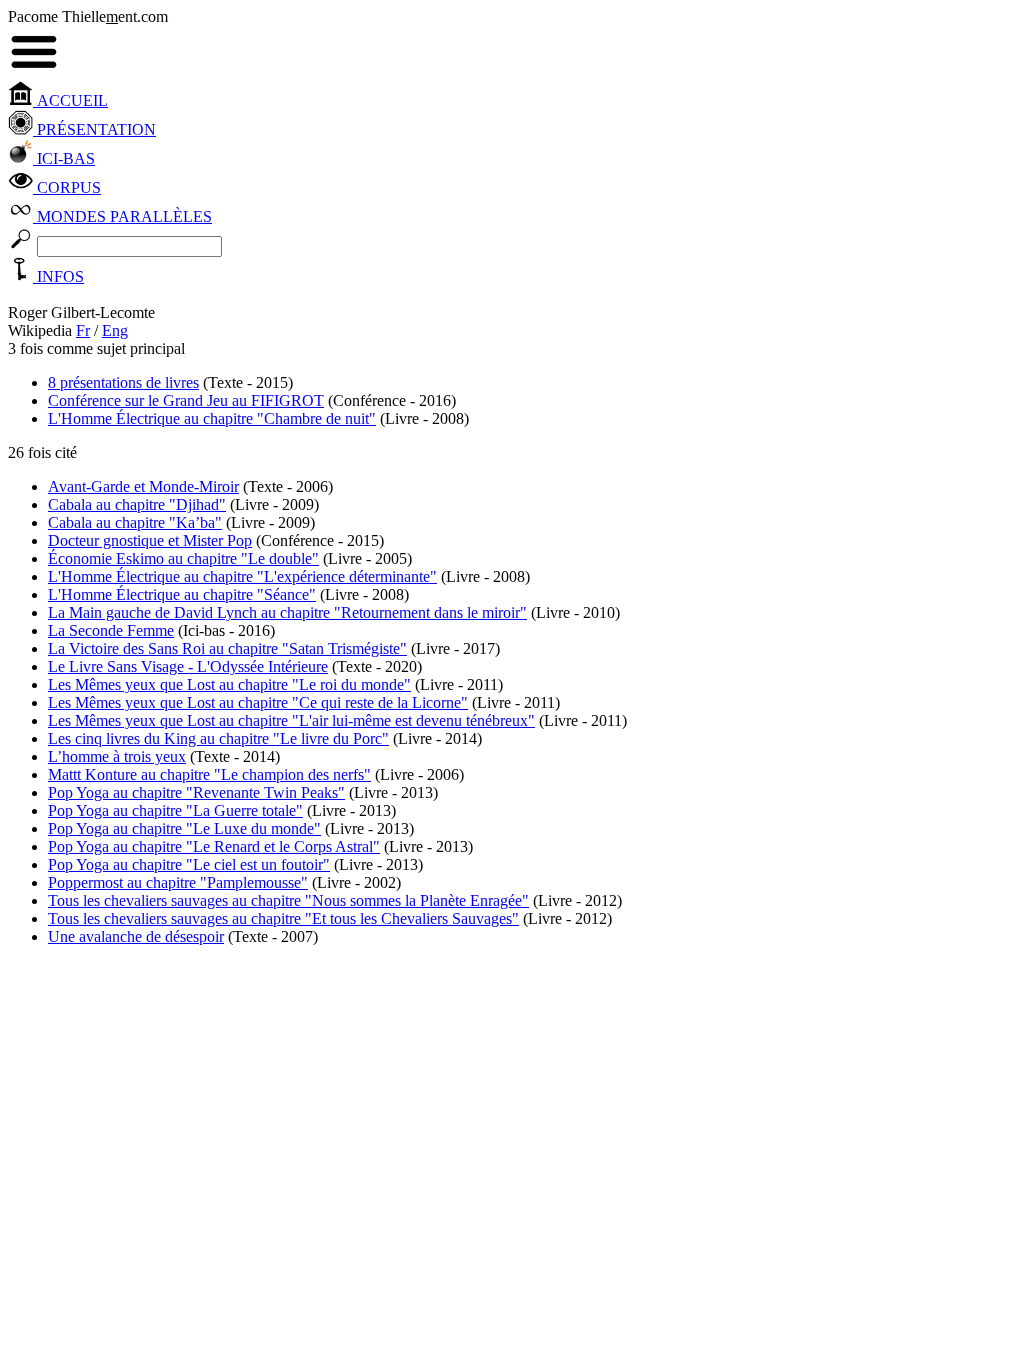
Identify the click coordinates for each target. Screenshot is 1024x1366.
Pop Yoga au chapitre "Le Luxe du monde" (184, 828)
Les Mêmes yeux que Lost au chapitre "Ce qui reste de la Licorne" (258, 702)
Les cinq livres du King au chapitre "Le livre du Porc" (218, 738)
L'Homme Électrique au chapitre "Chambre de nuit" (212, 418)
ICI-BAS (64, 158)
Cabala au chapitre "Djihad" (137, 504)
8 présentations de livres (123, 382)
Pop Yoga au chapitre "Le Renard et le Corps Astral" (214, 846)
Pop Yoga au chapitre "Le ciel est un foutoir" (189, 864)
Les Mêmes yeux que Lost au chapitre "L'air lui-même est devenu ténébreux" (291, 720)
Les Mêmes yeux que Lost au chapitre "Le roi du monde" (229, 684)
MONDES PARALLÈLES (122, 216)
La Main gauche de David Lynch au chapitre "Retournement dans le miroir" (287, 612)
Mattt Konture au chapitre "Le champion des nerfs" (209, 774)
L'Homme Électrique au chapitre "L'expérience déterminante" (242, 576)
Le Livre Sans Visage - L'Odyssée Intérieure (188, 666)
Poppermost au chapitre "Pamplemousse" (178, 882)
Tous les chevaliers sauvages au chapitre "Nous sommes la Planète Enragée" (288, 900)
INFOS (58, 276)
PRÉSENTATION (94, 129)
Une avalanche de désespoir (136, 936)
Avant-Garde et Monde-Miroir (143, 486)
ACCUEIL (70, 100)
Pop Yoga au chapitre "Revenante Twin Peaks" (196, 792)
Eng (115, 330)
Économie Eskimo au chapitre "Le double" (183, 558)
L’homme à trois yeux (117, 756)
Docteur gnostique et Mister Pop (150, 540)
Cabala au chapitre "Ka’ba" (135, 522)
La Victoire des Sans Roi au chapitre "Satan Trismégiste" (227, 648)
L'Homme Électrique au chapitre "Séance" (182, 594)
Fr (83, 330)
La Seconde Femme (111, 630)
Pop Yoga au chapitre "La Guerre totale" (175, 810)
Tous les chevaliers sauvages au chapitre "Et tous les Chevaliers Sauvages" (283, 918)
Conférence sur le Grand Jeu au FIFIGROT (186, 400)
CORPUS (67, 187)
